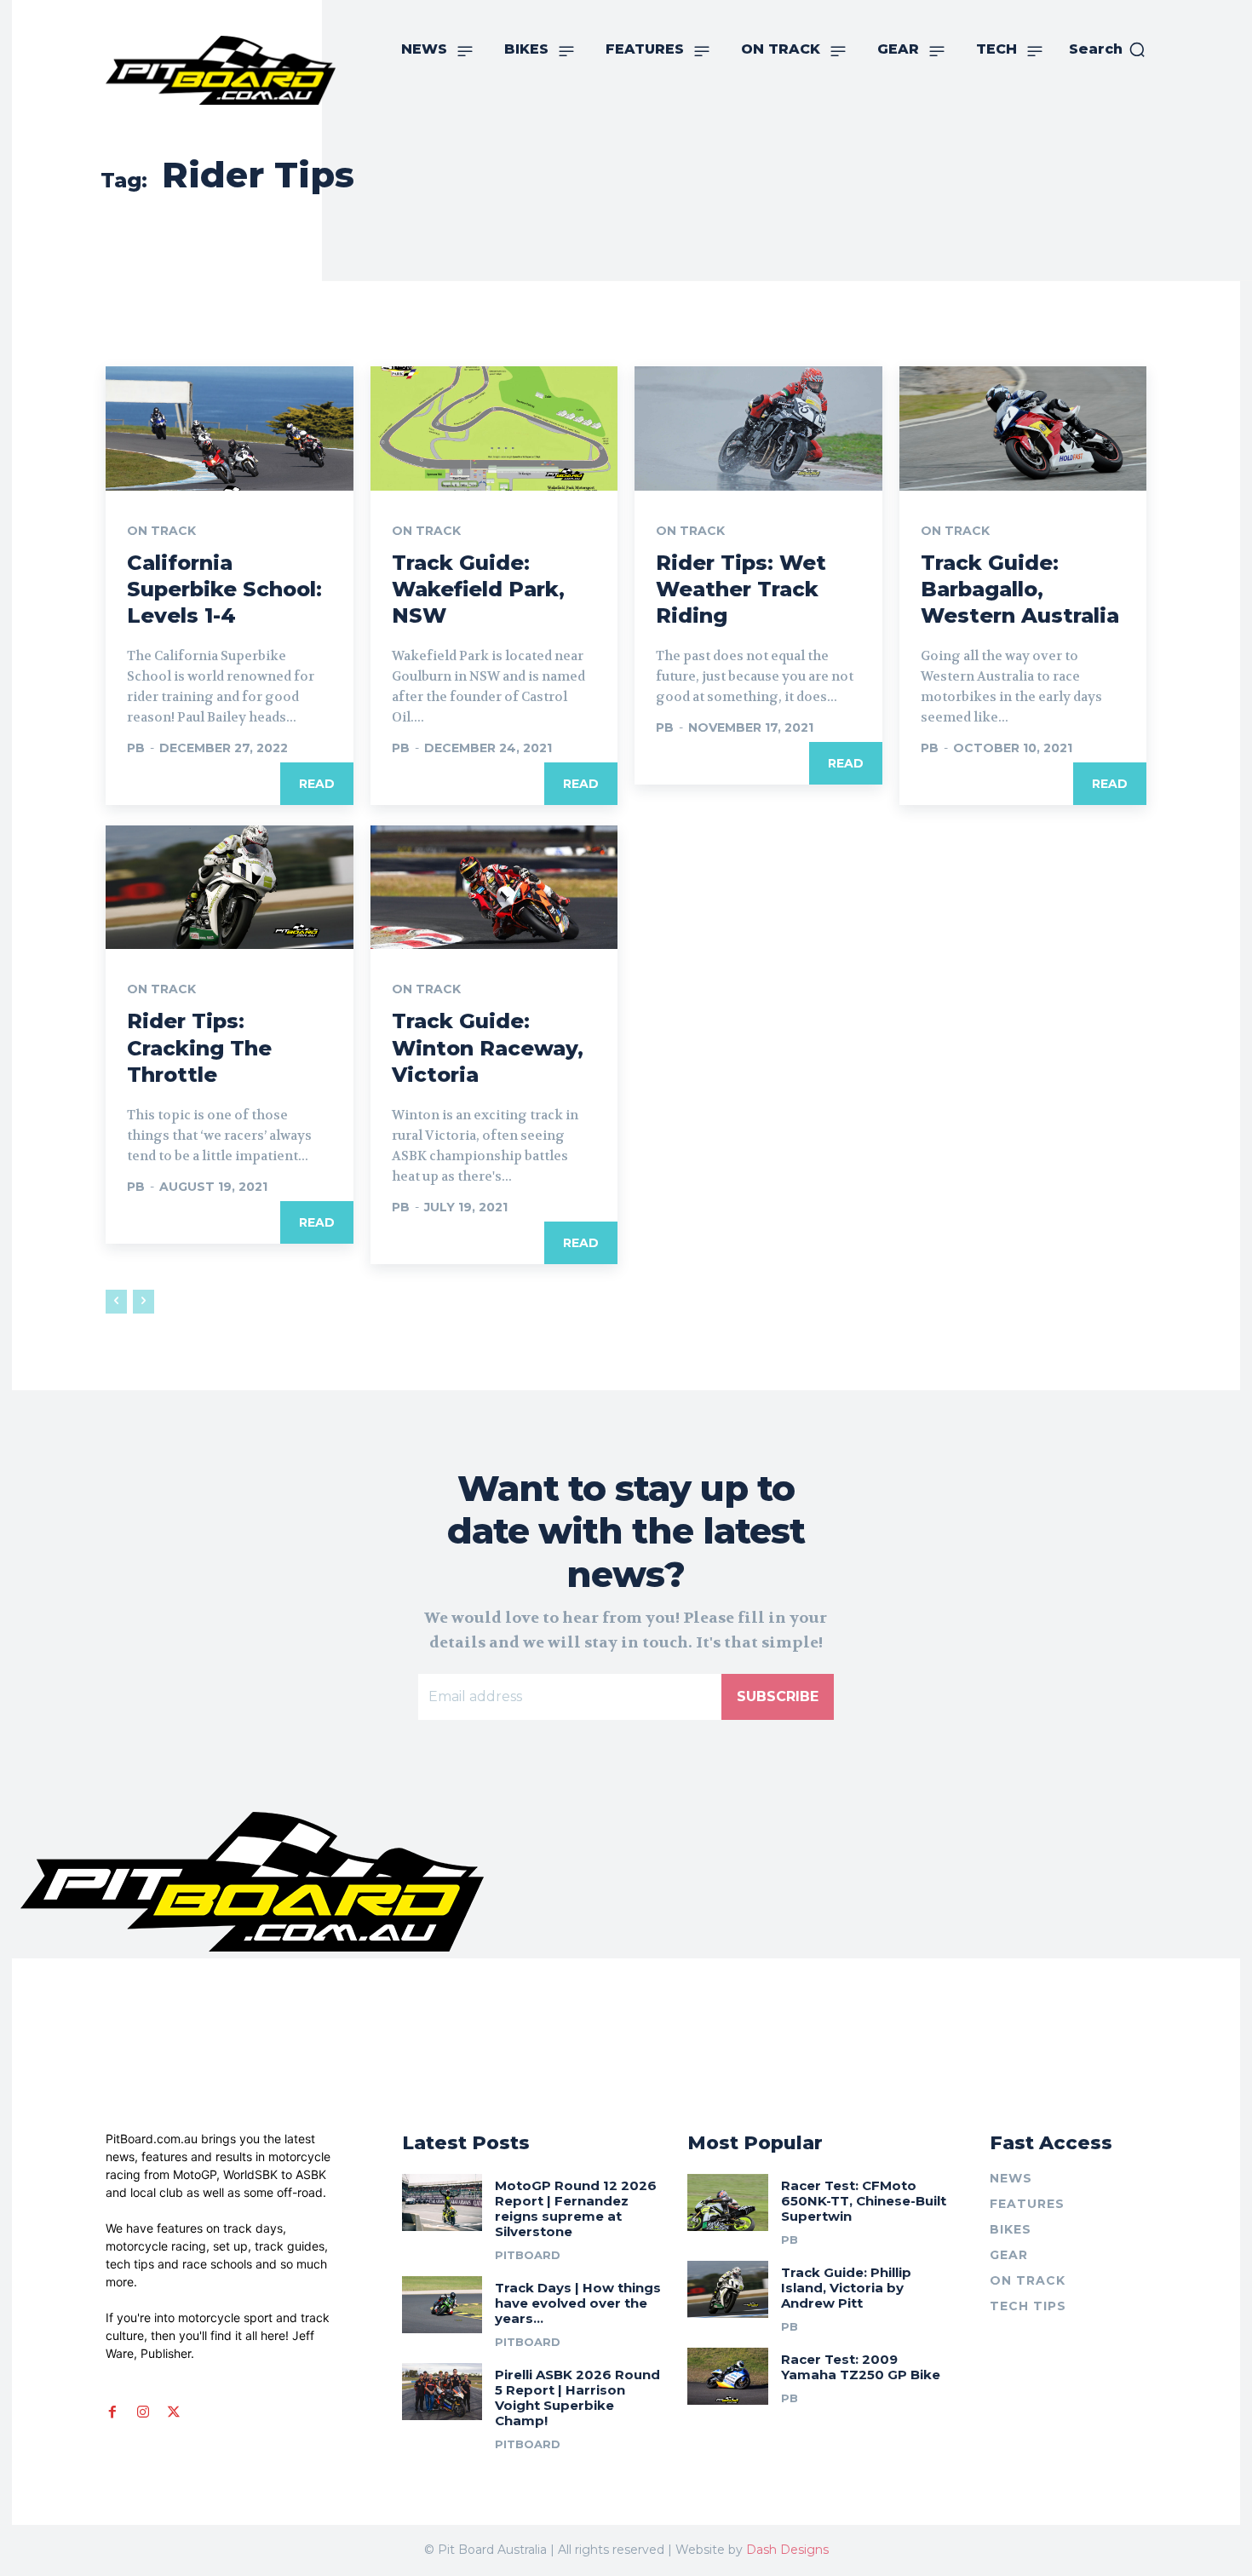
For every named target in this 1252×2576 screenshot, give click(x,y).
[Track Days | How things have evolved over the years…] (442, 2304)
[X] (174, 2412)
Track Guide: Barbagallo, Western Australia (1020, 589)
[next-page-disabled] (144, 1302)
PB (136, 748)
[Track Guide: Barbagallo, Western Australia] (1023, 428)
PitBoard (528, 2255)
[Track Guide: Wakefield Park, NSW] (494, 428)
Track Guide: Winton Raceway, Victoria (488, 1047)
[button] (1108, 49)
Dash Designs (787, 2550)
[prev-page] (116, 1302)
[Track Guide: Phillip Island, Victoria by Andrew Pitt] (728, 2289)
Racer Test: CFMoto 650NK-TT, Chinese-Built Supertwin (864, 2201)
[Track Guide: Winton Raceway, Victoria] (494, 887)
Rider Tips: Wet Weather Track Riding (741, 589)
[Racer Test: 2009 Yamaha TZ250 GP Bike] (728, 2376)
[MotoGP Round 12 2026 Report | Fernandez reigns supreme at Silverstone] (442, 2202)
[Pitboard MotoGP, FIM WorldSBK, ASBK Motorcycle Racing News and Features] (221, 70)
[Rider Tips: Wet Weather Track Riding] (758, 428)
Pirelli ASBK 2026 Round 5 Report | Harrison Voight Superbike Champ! (577, 2398)
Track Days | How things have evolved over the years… (578, 2303)
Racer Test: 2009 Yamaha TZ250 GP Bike (861, 2367)
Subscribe (778, 1696)
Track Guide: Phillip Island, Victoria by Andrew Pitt (846, 2288)
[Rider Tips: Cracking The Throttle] (230, 887)
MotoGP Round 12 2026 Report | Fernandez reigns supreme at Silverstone (576, 2208)
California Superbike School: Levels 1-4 (224, 589)
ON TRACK (161, 531)
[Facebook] (112, 2412)
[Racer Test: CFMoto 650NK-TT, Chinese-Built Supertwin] (728, 2202)
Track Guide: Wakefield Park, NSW (478, 589)
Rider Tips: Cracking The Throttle (199, 1047)
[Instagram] (143, 2412)
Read (317, 784)
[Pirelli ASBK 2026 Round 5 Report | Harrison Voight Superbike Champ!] (442, 2391)
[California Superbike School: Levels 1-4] (230, 428)
